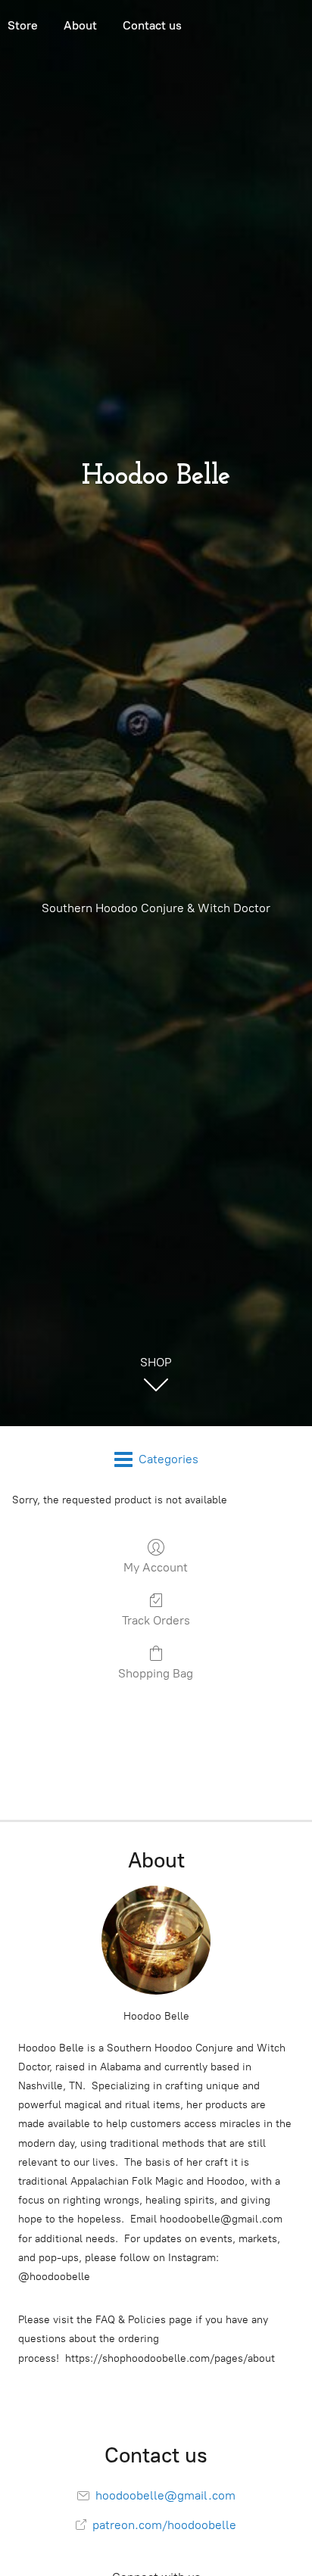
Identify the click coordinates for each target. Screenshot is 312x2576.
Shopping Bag (156, 1673)
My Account (156, 1567)
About (80, 25)
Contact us (152, 25)
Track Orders (156, 1620)
